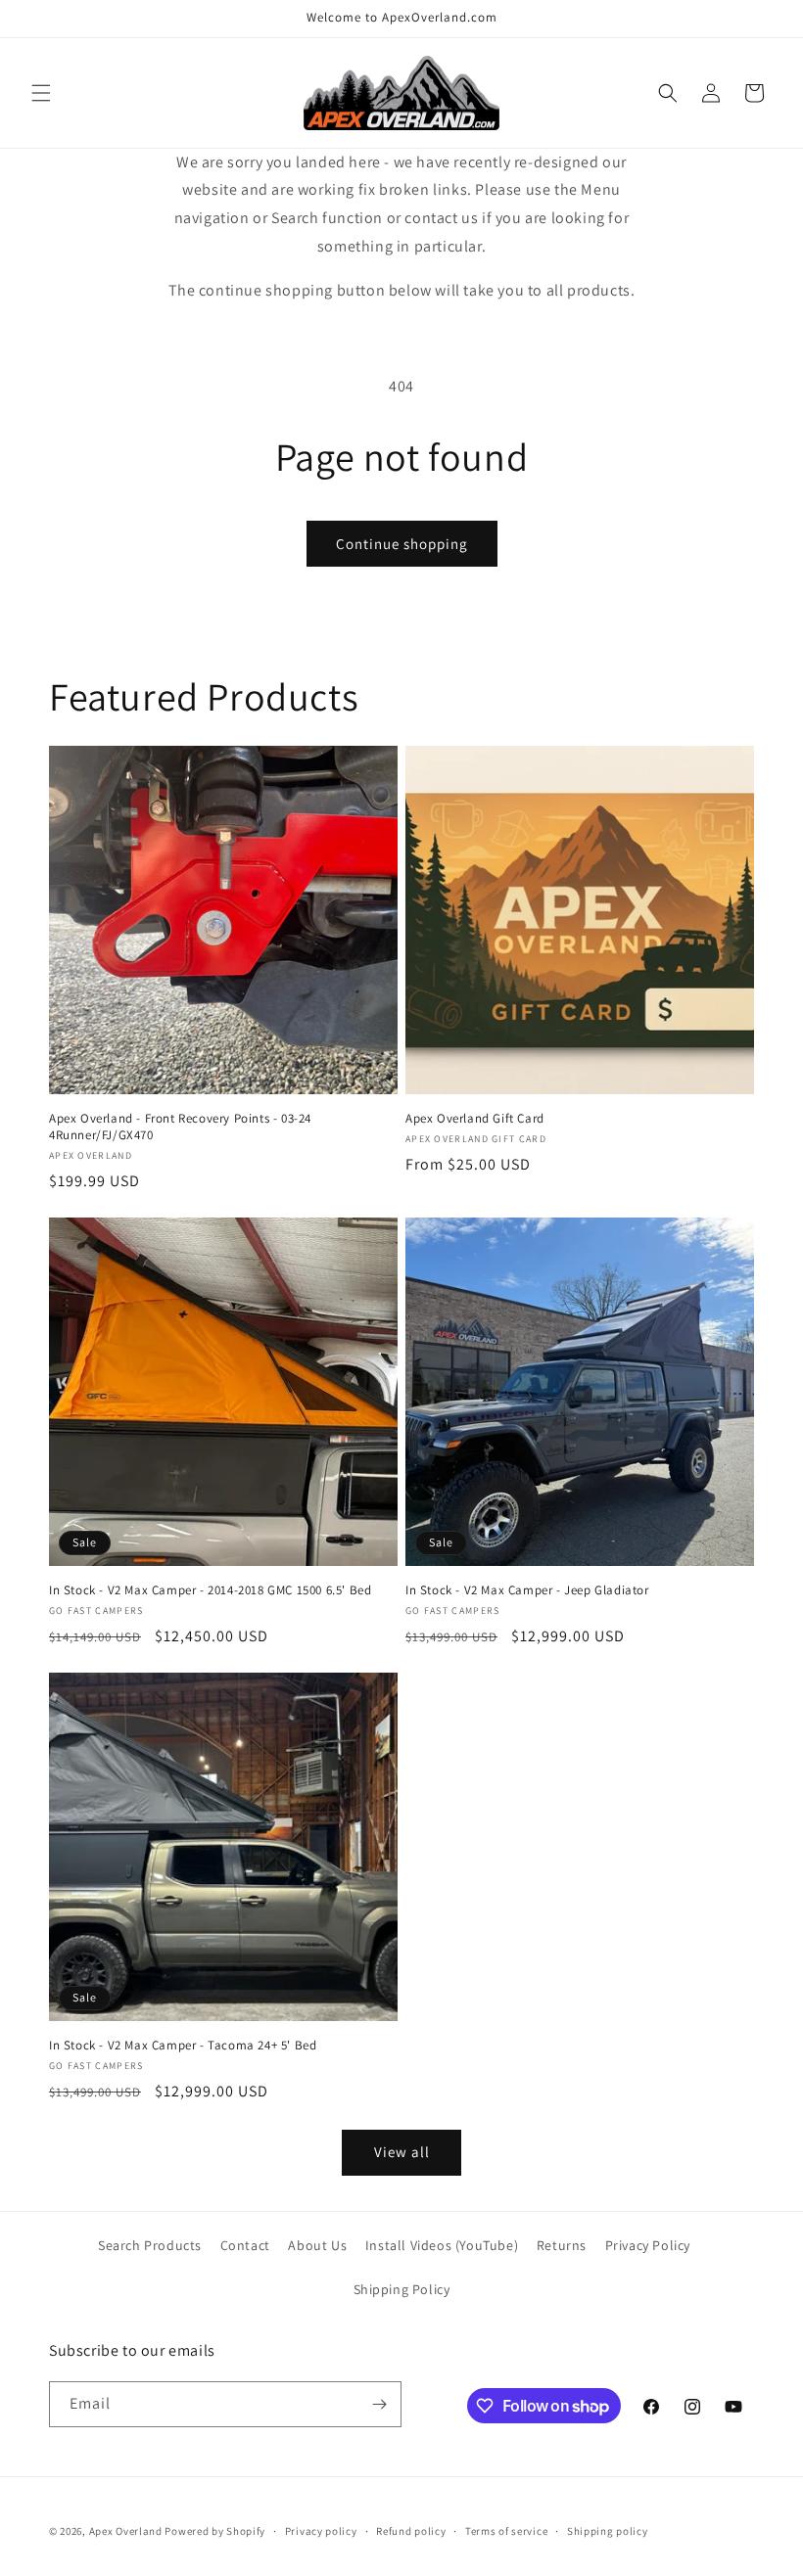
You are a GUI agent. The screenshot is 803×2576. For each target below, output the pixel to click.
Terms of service (506, 2531)
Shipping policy (608, 2531)
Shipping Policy (402, 2289)
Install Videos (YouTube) (442, 2245)
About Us (317, 2245)
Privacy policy (321, 2531)
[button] (41, 93)
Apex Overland (126, 2531)
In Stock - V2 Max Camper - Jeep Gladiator (527, 1590)
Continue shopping (402, 544)
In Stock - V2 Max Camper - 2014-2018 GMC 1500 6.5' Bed (210, 1590)
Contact (245, 2245)
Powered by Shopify (215, 2531)
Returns (562, 2245)
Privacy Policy (648, 2245)
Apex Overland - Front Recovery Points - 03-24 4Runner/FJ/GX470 (180, 1127)
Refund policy (411, 2531)
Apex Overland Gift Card (475, 1119)
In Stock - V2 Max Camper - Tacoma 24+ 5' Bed (183, 2046)
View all (402, 2152)
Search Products (150, 2245)
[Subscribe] (379, 2404)
